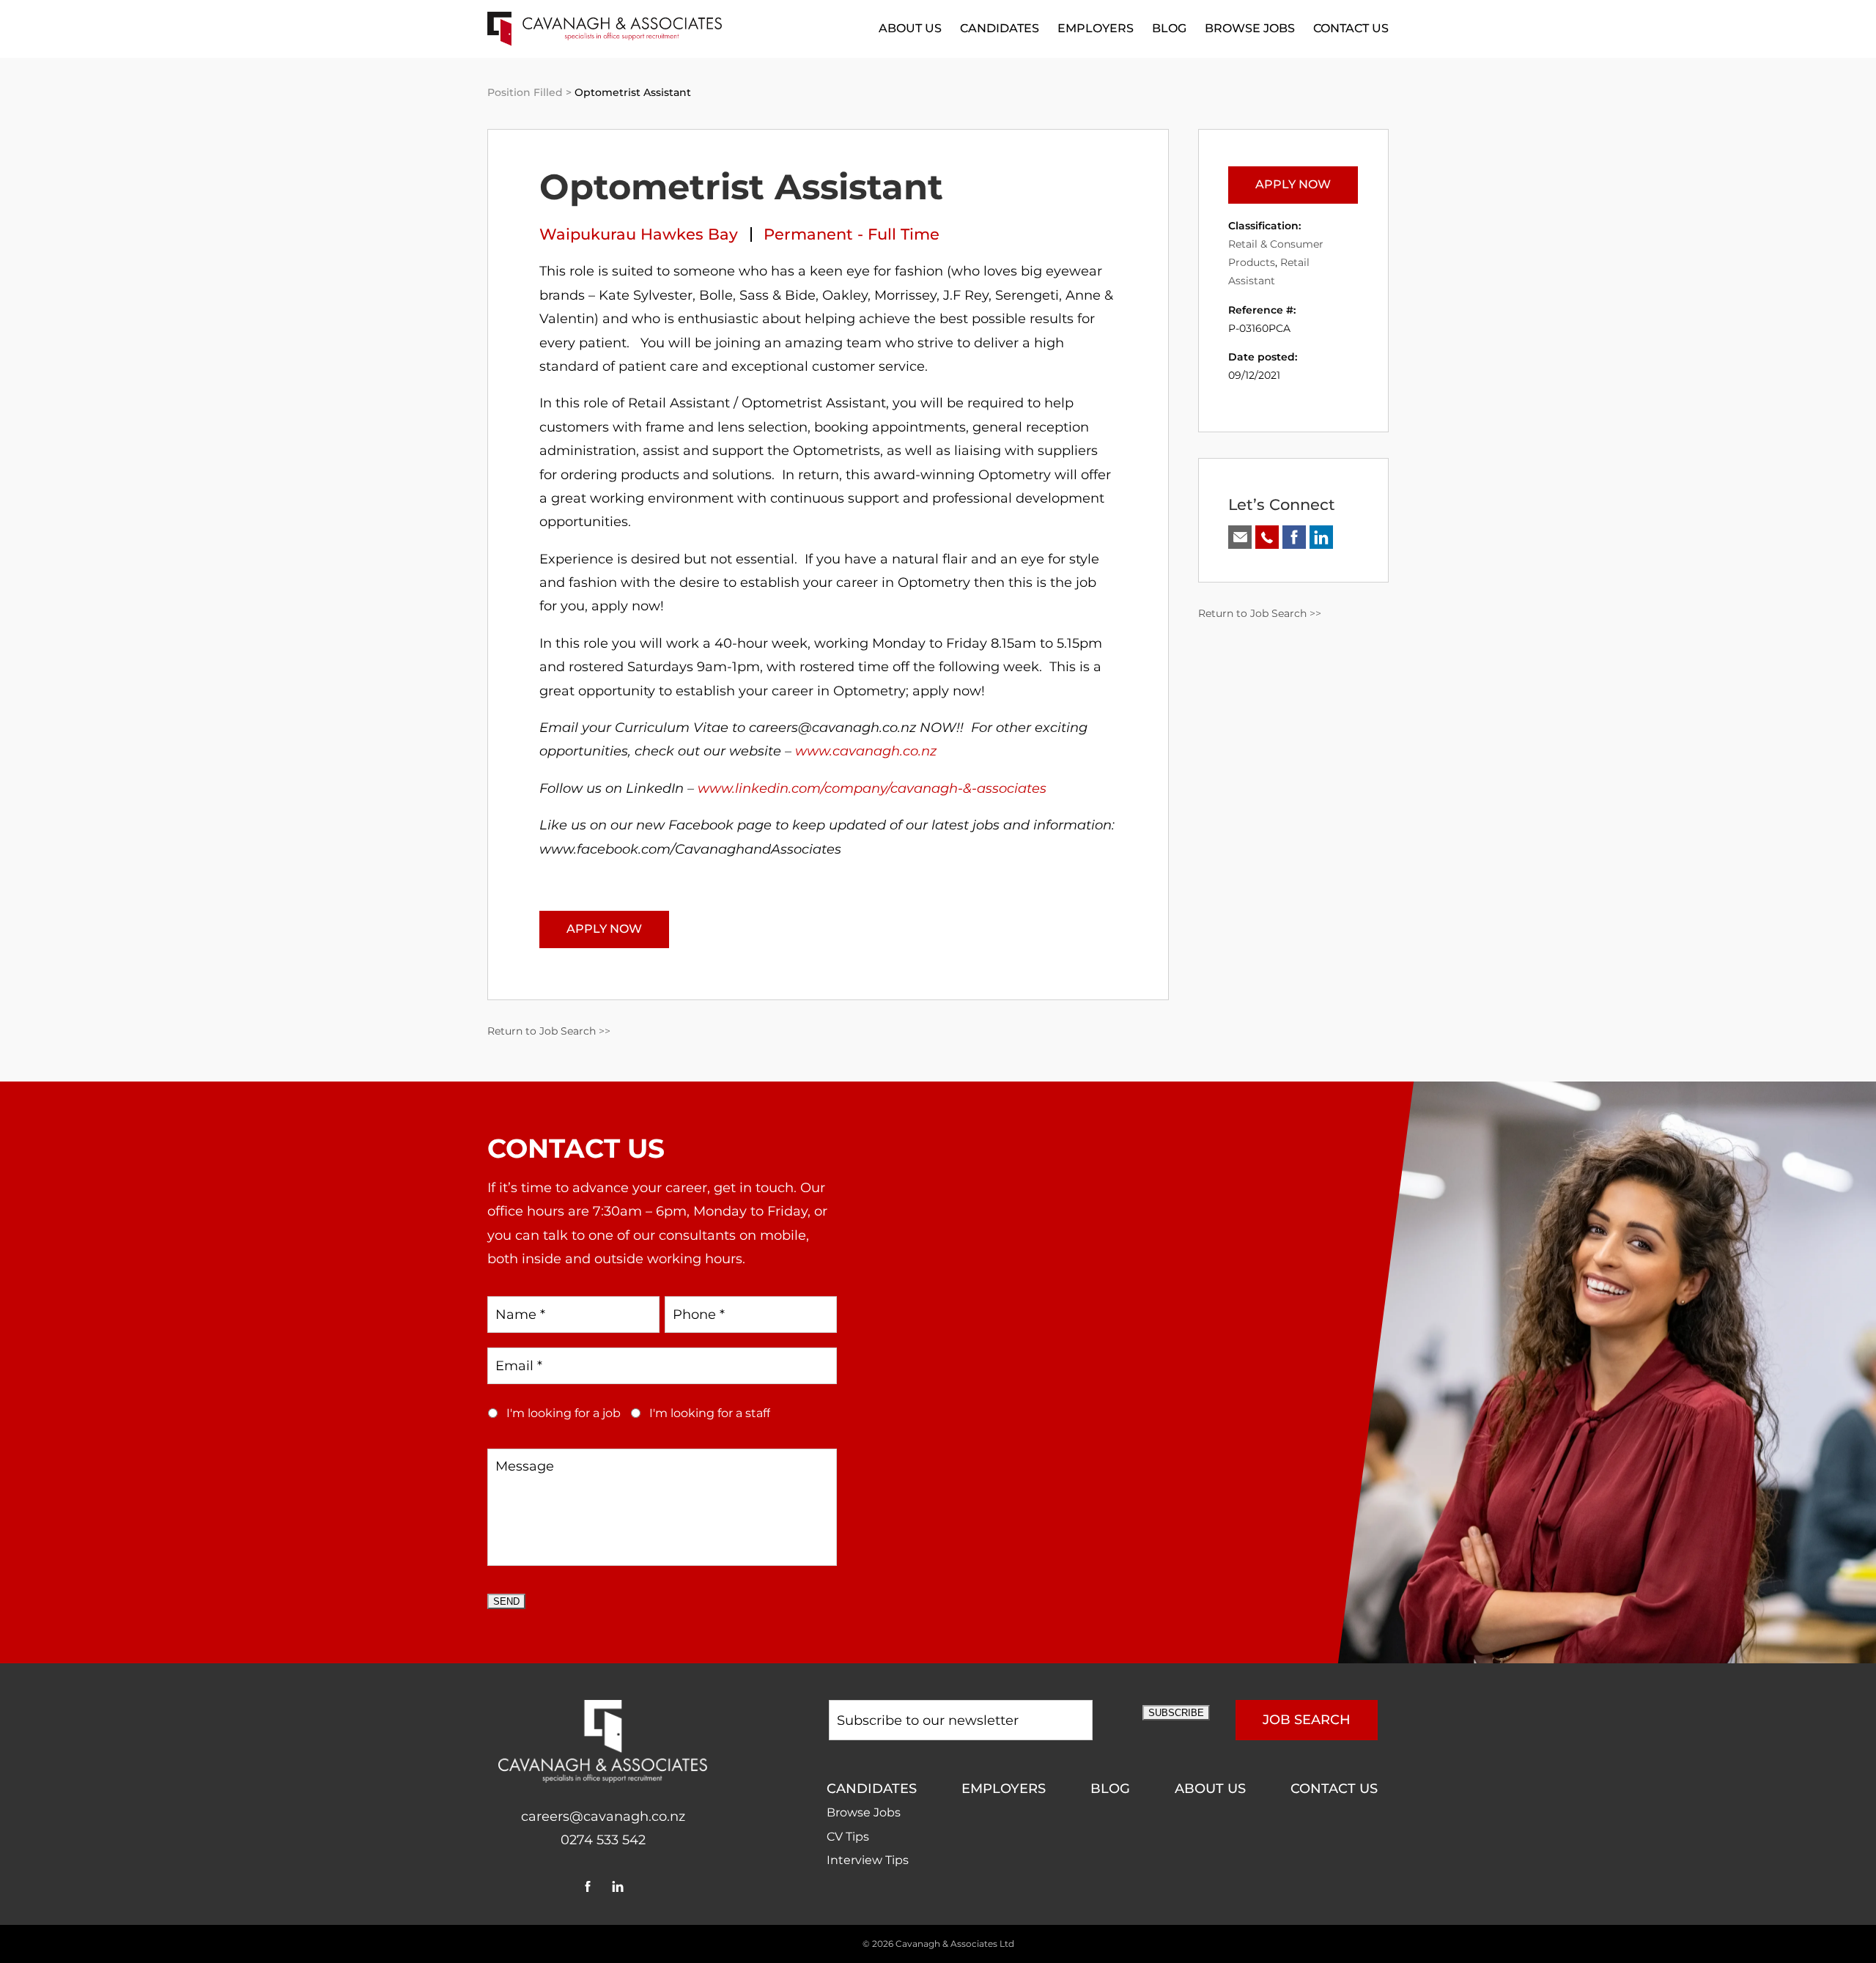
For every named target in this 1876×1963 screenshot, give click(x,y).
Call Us (1267, 537)
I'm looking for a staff (710, 1413)
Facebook (588, 1886)
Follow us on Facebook (1294, 537)
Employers (1096, 28)
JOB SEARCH (1307, 1720)
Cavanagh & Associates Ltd (955, 1944)
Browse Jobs (1250, 28)
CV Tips (848, 1837)
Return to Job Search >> (549, 1031)
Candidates (1000, 28)
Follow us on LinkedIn (1321, 537)
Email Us (1240, 537)
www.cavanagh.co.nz (866, 751)
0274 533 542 (603, 1840)
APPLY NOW (604, 929)
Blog (1169, 28)
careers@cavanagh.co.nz (603, 1816)
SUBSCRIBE (1176, 1713)
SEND (506, 1601)
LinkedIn (618, 1886)
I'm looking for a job (564, 1413)
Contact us (1351, 28)
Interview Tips (868, 1860)
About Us (910, 28)
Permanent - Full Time (852, 234)
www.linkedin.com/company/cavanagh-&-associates (872, 788)
